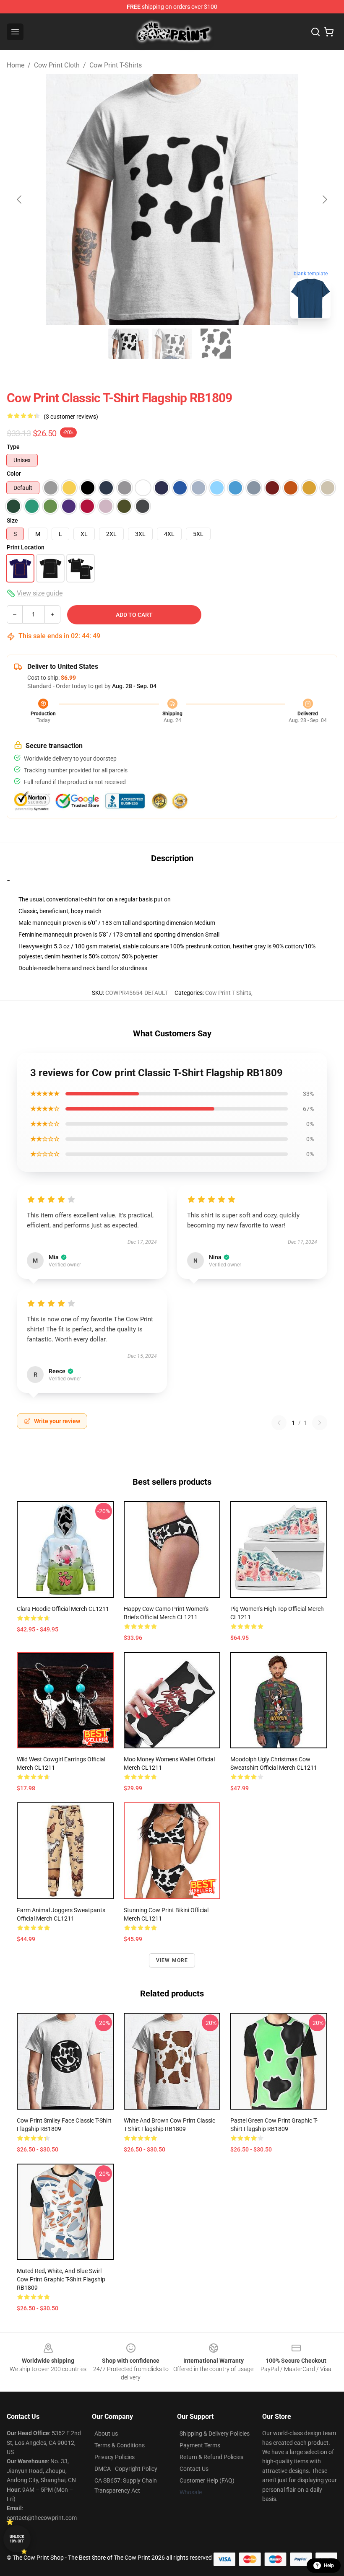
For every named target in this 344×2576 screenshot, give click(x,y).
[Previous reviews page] (279, 1423)
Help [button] (329, 2566)
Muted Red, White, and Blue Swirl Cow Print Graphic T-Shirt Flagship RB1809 (61, 2279)
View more (172, 1960)
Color (14, 474)
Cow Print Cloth (57, 65)
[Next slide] (324, 199)
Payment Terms (200, 2445)
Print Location (26, 547)
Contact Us (194, 2469)
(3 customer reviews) (71, 417)
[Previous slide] (20, 199)
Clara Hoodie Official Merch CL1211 (63, 1609)
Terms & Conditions (120, 2445)
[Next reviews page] (320, 1423)
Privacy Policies (115, 2457)
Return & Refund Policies (211, 2457)
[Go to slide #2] (172, 344)
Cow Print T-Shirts (116, 65)
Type (13, 447)
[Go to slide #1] (128, 344)
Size (12, 520)
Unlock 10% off (17, 2539)
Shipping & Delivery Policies (215, 2434)
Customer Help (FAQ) (207, 2480)
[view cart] (329, 32)
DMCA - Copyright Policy (126, 2469)
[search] (315, 32)
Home (16, 65)
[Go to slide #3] (216, 344)
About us (106, 2434)
